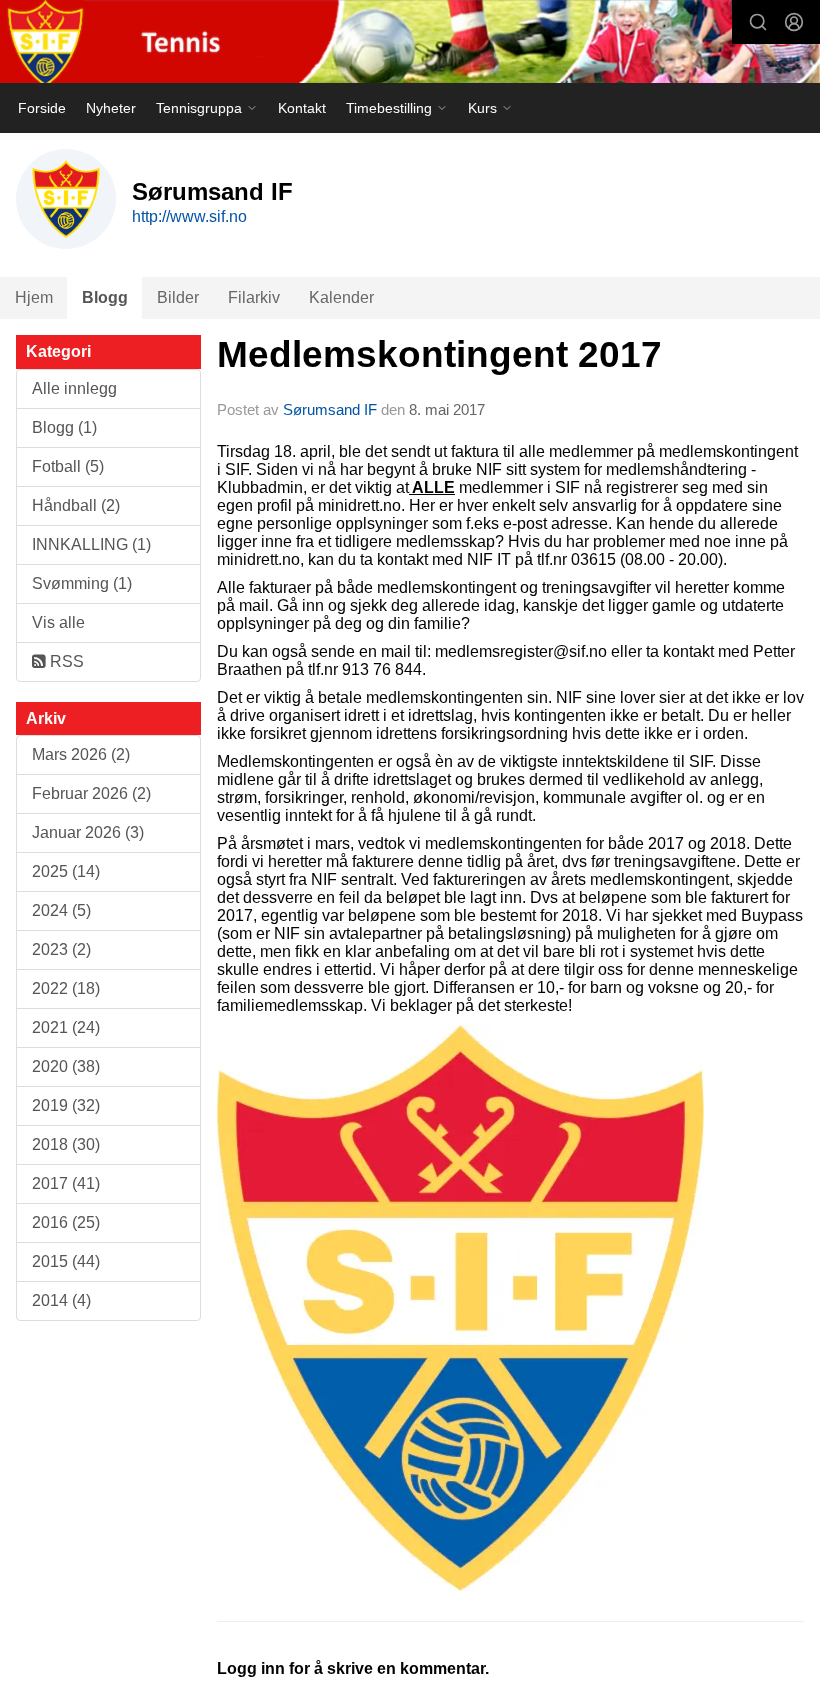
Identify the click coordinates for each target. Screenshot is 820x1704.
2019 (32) (66, 1105)
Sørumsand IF (330, 409)
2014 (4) (61, 1300)
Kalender (341, 297)
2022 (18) (66, 988)
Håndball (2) (76, 505)
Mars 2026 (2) (81, 754)
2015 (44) (66, 1261)
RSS (65, 661)
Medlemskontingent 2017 (439, 354)
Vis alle (58, 622)
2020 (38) (66, 1066)
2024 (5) (61, 910)
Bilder (178, 297)
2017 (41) (66, 1183)
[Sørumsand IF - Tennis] (410, 43)
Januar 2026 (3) (88, 832)
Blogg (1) (64, 427)
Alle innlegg (74, 388)
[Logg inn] (794, 22)
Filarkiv (254, 297)
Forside (42, 108)
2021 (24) (66, 1027)
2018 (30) (66, 1144)
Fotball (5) (68, 466)
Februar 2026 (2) (91, 793)
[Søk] (758, 22)
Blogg (105, 297)
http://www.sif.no (189, 216)
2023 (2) (61, 949)
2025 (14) (66, 871)
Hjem (34, 297)
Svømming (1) (82, 583)
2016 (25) (66, 1222)
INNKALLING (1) (91, 544)
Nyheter (111, 108)
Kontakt (302, 108)
